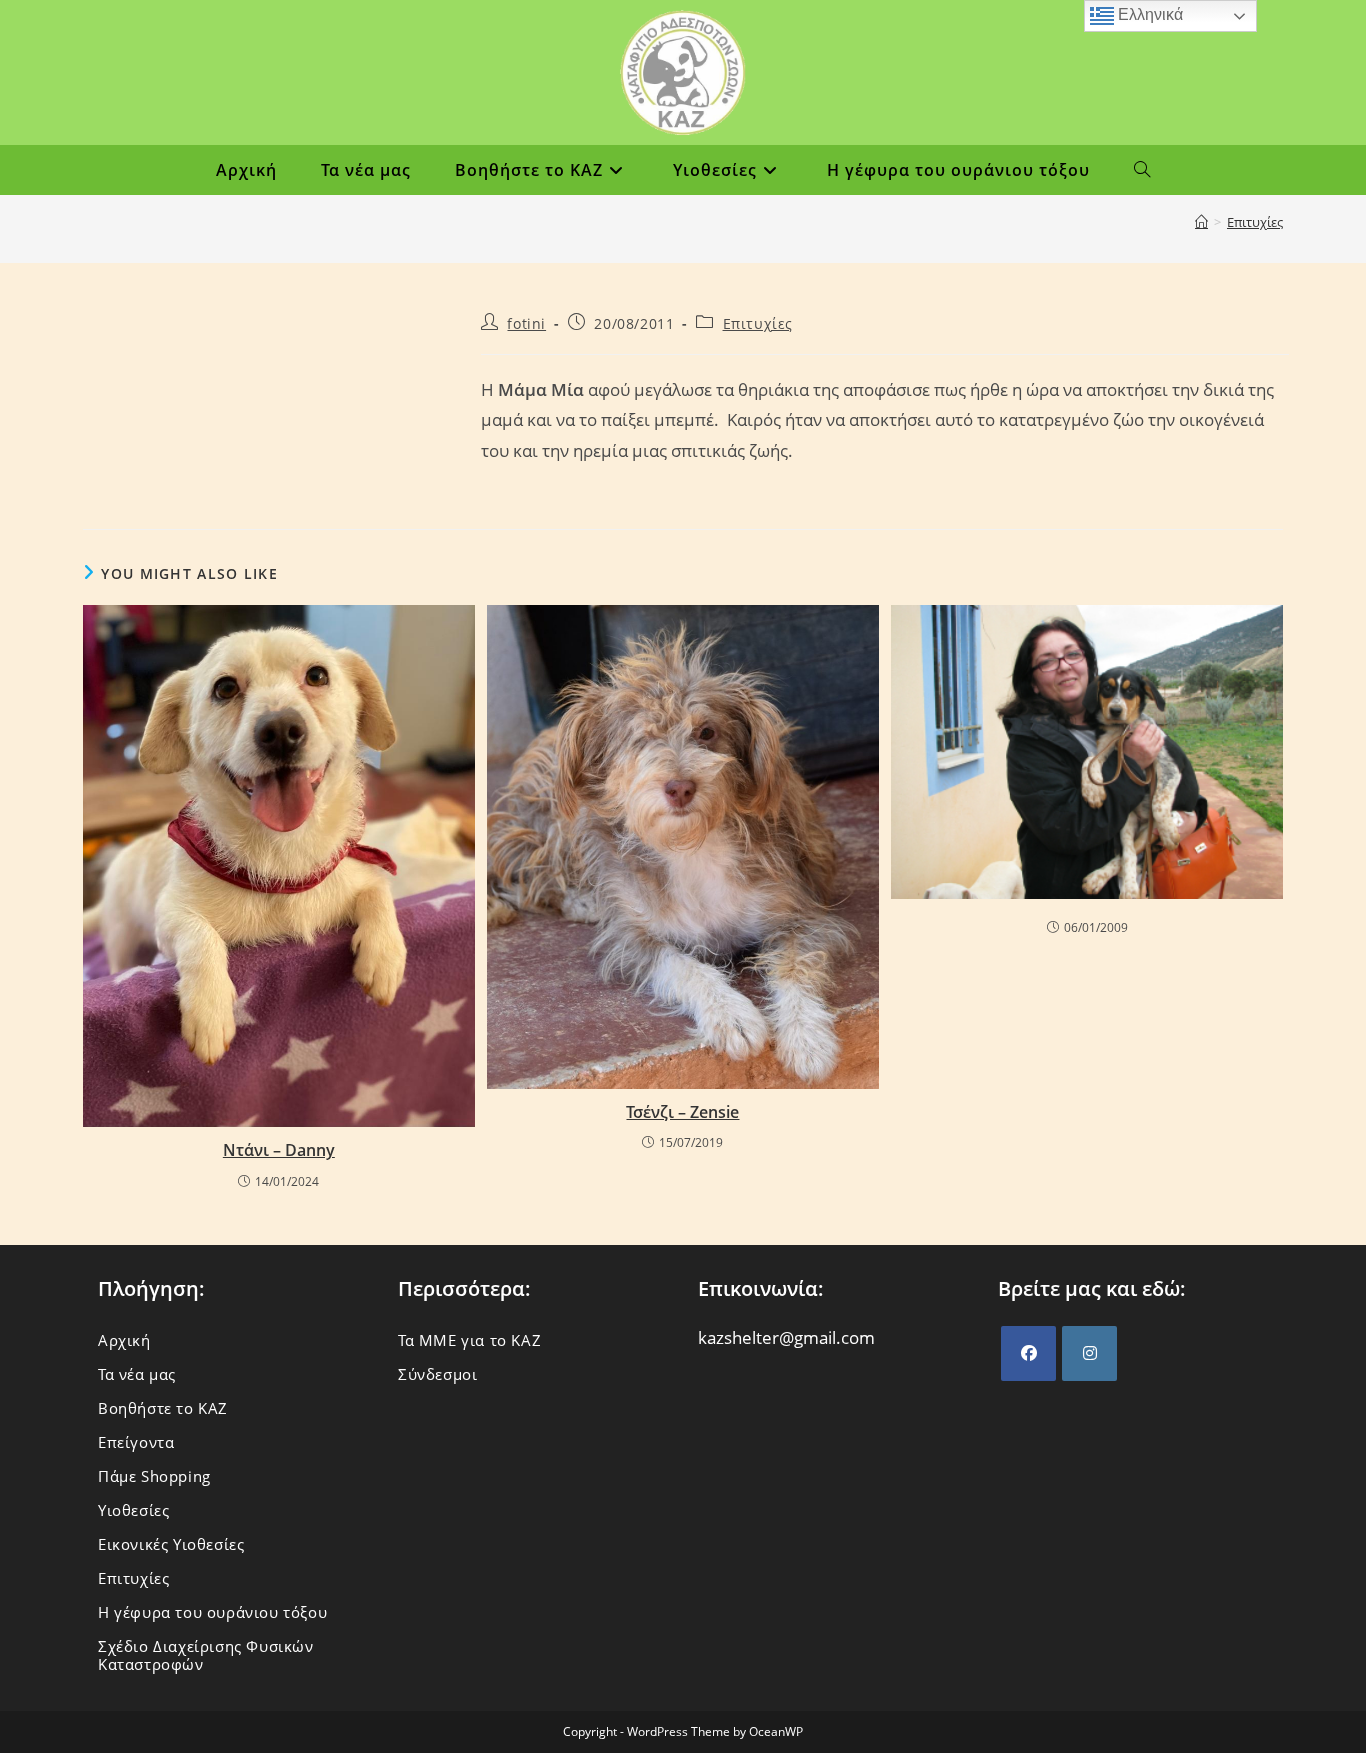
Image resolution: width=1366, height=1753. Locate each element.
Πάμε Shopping (154, 1476)
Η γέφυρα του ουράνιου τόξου (212, 1612)
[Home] (1201, 222)
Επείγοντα (136, 1442)
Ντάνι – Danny (279, 1150)
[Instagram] (1089, 1353)
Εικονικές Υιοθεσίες (171, 1544)
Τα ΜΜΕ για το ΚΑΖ (469, 1340)
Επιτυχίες (1255, 222)
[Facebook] (1028, 1353)
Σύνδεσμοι (437, 1374)
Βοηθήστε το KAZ (163, 1408)
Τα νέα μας (137, 1374)
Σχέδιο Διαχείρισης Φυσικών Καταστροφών (206, 1655)
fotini (526, 323)
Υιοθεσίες (133, 1510)
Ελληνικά (1148, 14)
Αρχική (124, 1340)
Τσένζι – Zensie (682, 1112)
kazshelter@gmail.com (786, 1337)
